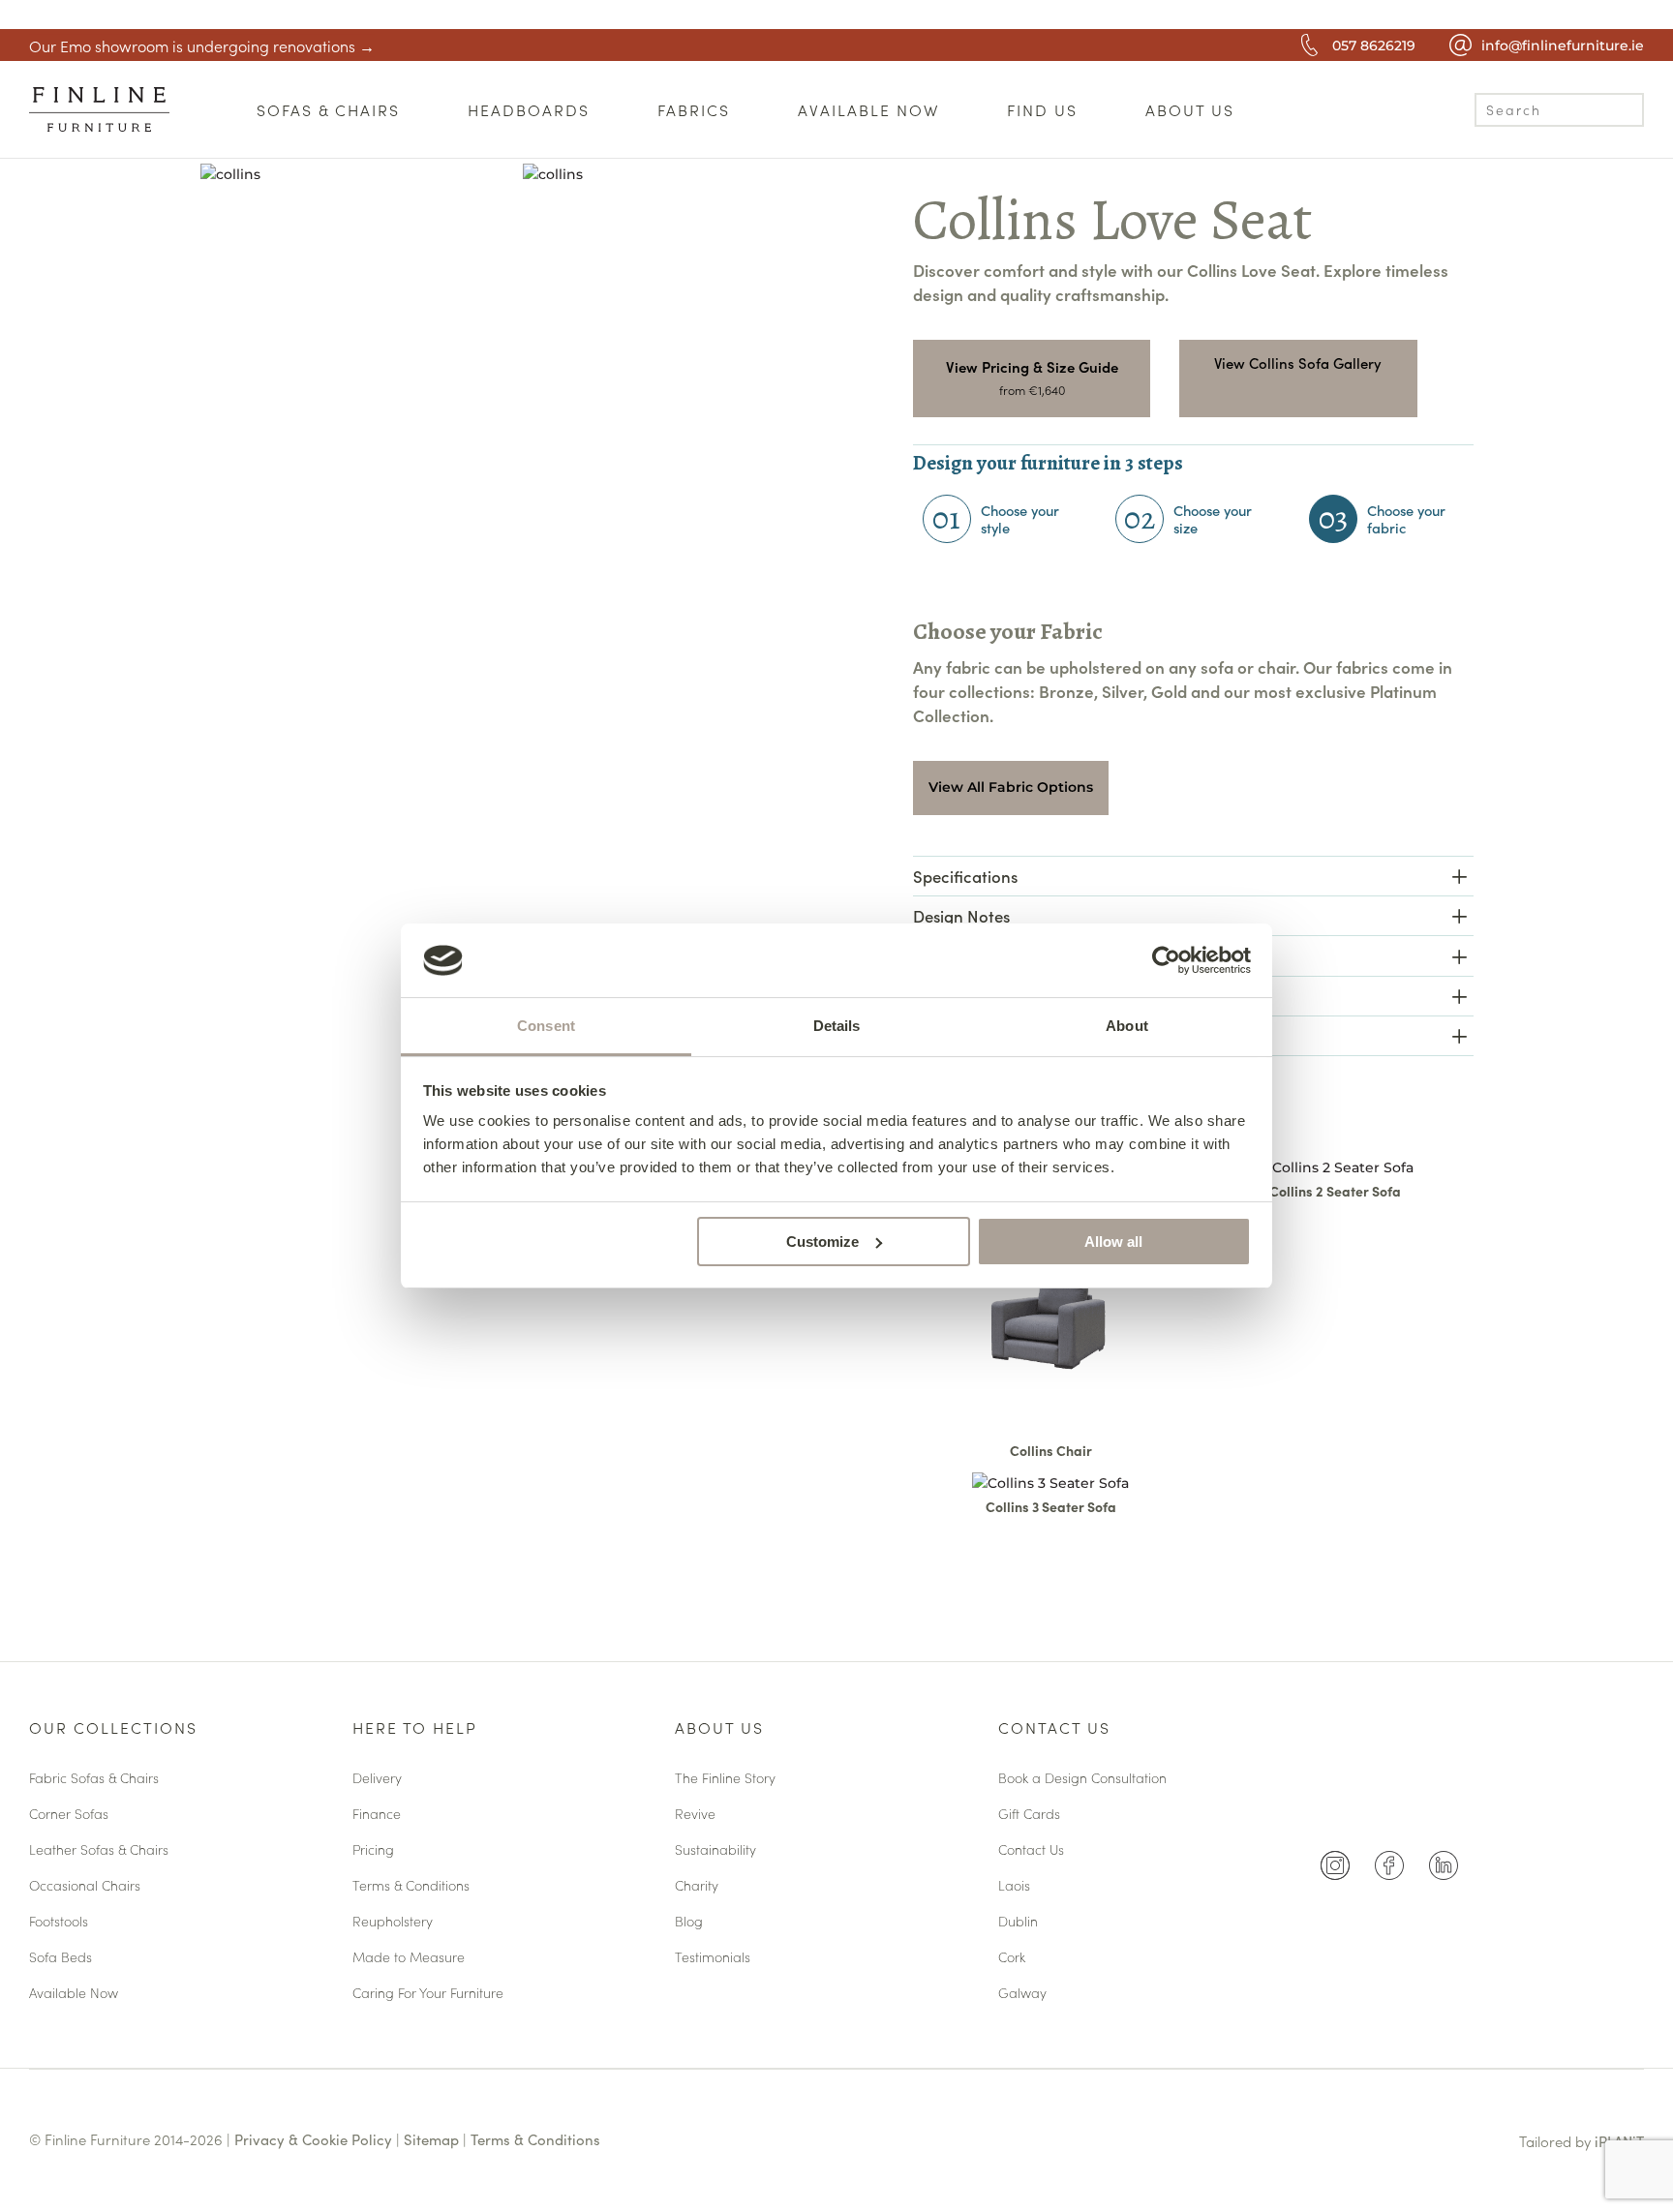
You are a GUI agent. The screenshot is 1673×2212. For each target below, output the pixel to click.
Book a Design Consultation (1082, 1779)
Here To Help (415, 1729)
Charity (697, 1886)
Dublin (1018, 1922)
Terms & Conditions (411, 1886)
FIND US (1042, 109)
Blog (689, 1922)
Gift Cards (1029, 1815)
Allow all (1113, 1242)
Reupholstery (393, 1922)
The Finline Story (725, 1779)
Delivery (377, 1779)
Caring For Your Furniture (428, 1994)
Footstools (59, 1922)
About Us (719, 1729)
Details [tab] (837, 1026)
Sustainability (715, 1850)
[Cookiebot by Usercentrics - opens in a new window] (1166, 960)
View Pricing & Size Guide (1032, 366)
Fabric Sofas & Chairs (94, 1779)
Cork (1012, 1958)
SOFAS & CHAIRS (328, 109)
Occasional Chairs (85, 1886)
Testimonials (713, 1958)
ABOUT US (1190, 109)
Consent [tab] (546, 1026)
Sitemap (431, 2139)
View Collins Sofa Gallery (1298, 363)
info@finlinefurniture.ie (1563, 45)
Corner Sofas (69, 1815)
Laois (1014, 1886)
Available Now (74, 1994)
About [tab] (1127, 1026)
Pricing (373, 1850)
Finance (377, 1815)
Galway (1022, 1994)
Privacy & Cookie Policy (313, 2139)
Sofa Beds (61, 1958)
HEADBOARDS (529, 109)
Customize (822, 1242)
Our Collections (113, 1729)
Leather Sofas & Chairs (99, 1850)
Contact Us (1054, 1729)
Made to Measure (409, 1958)
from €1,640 (1032, 390)
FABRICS (694, 109)
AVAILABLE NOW (868, 109)
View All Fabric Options (1011, 787)
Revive (695, 1815)
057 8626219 (1374, 45)
